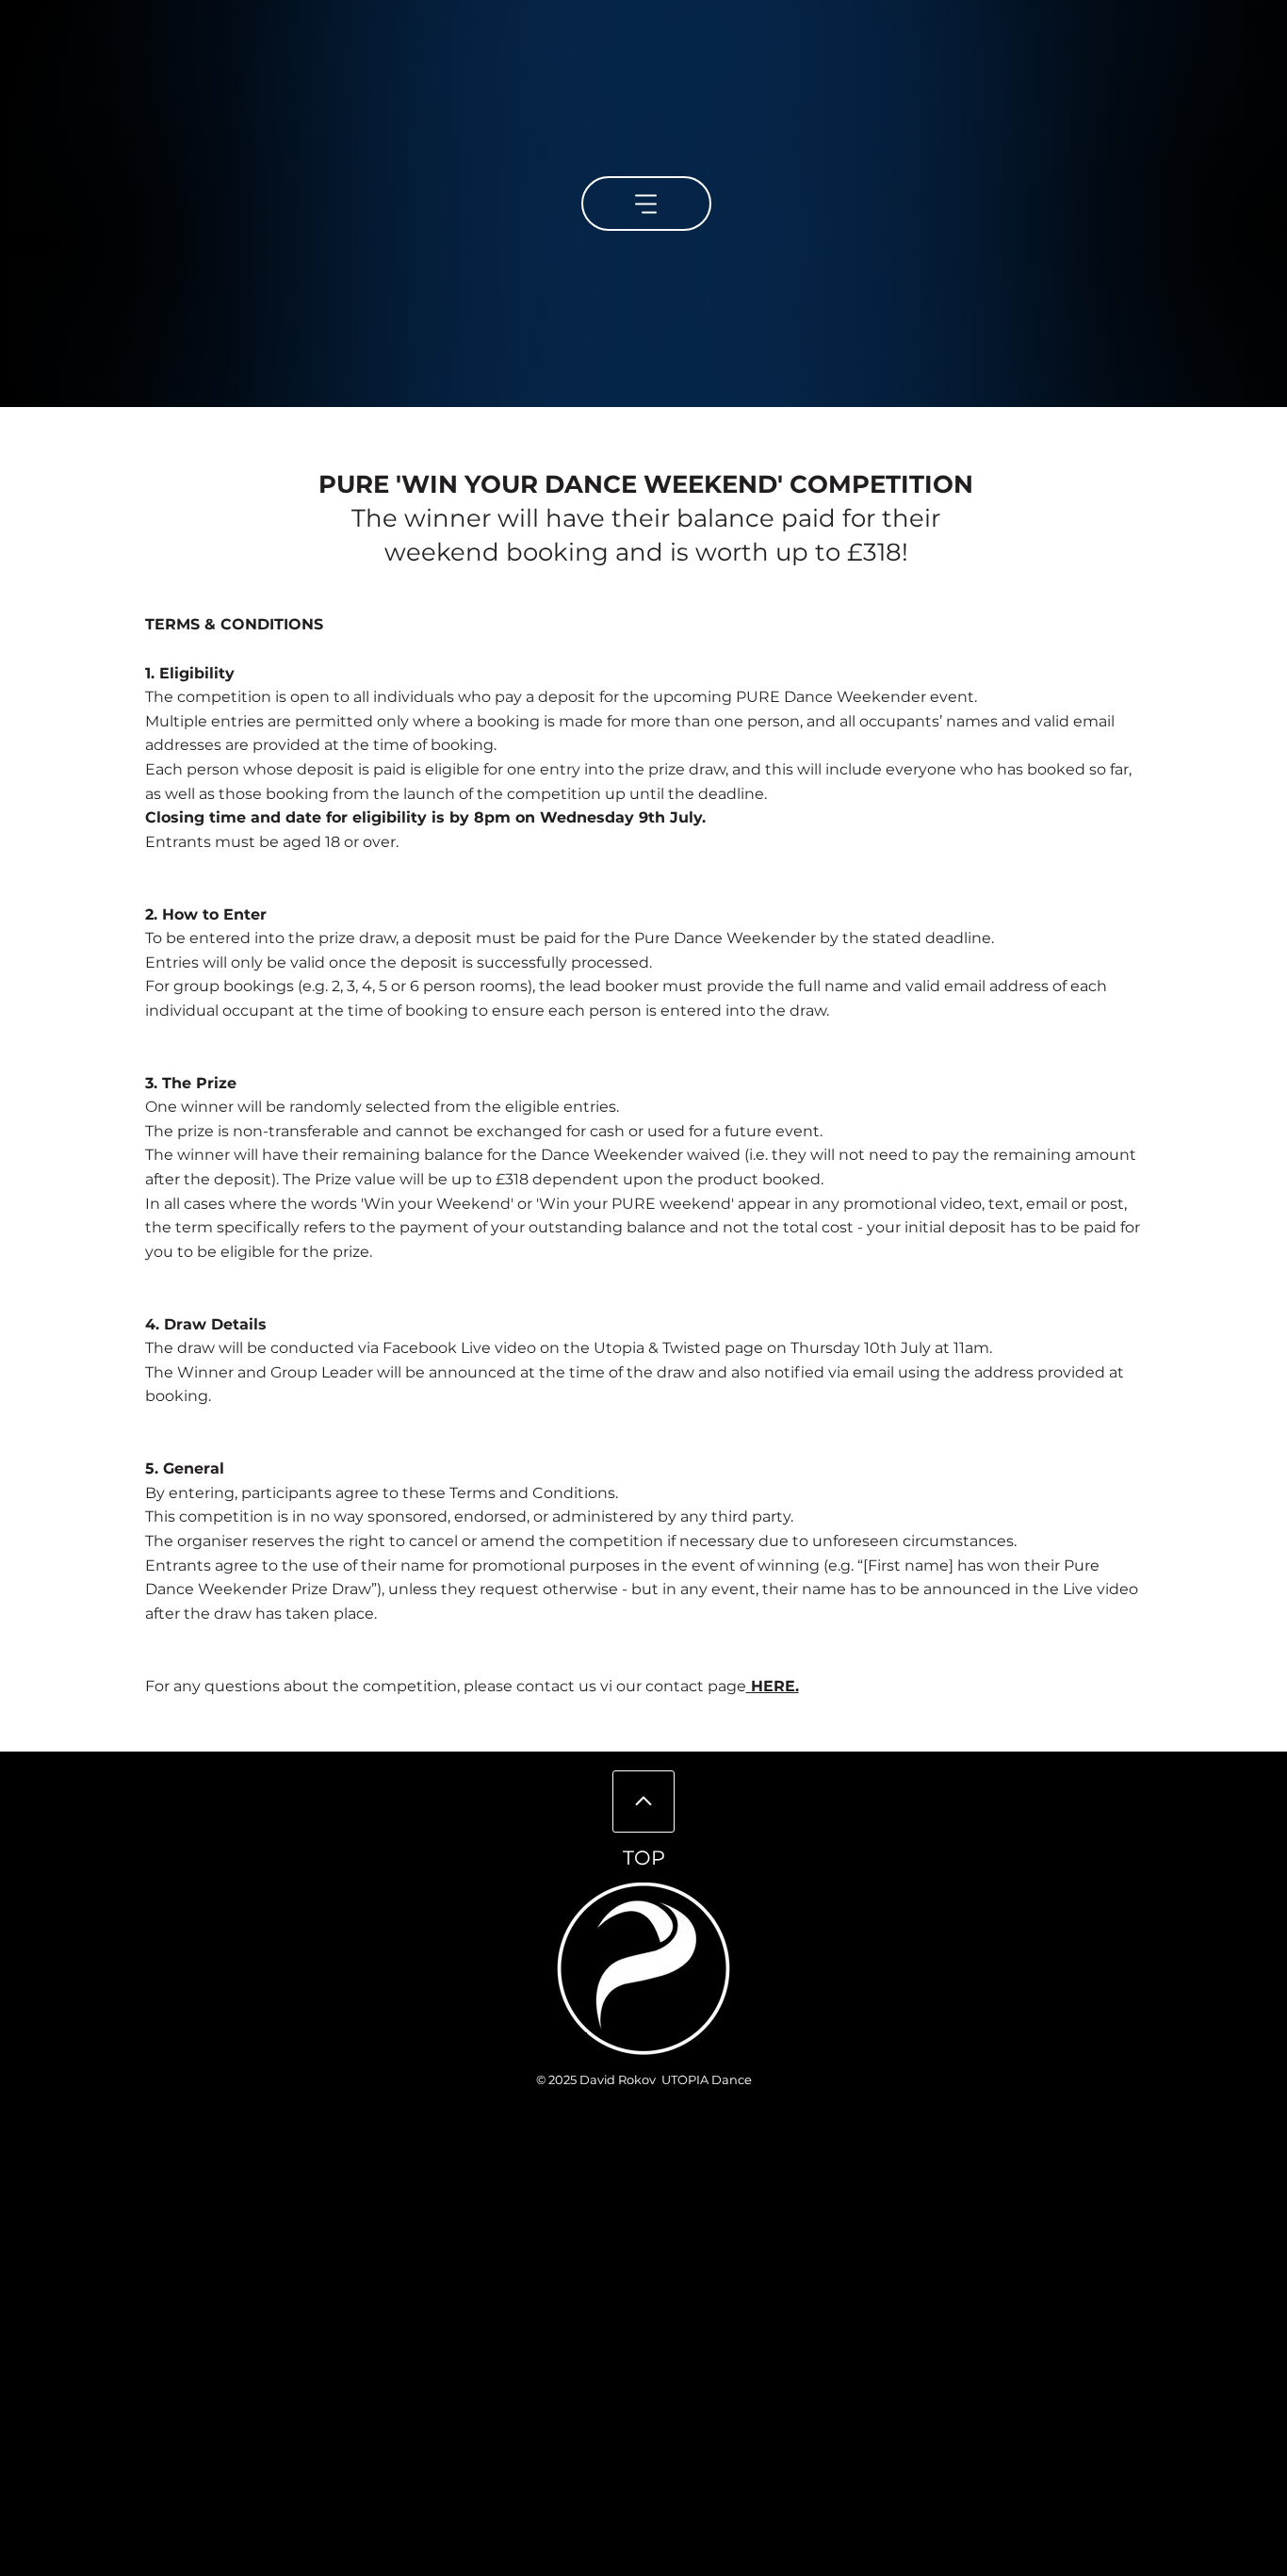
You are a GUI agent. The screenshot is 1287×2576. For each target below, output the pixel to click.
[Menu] (646, 204)
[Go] (643, 1802)
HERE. (773, 1686)
